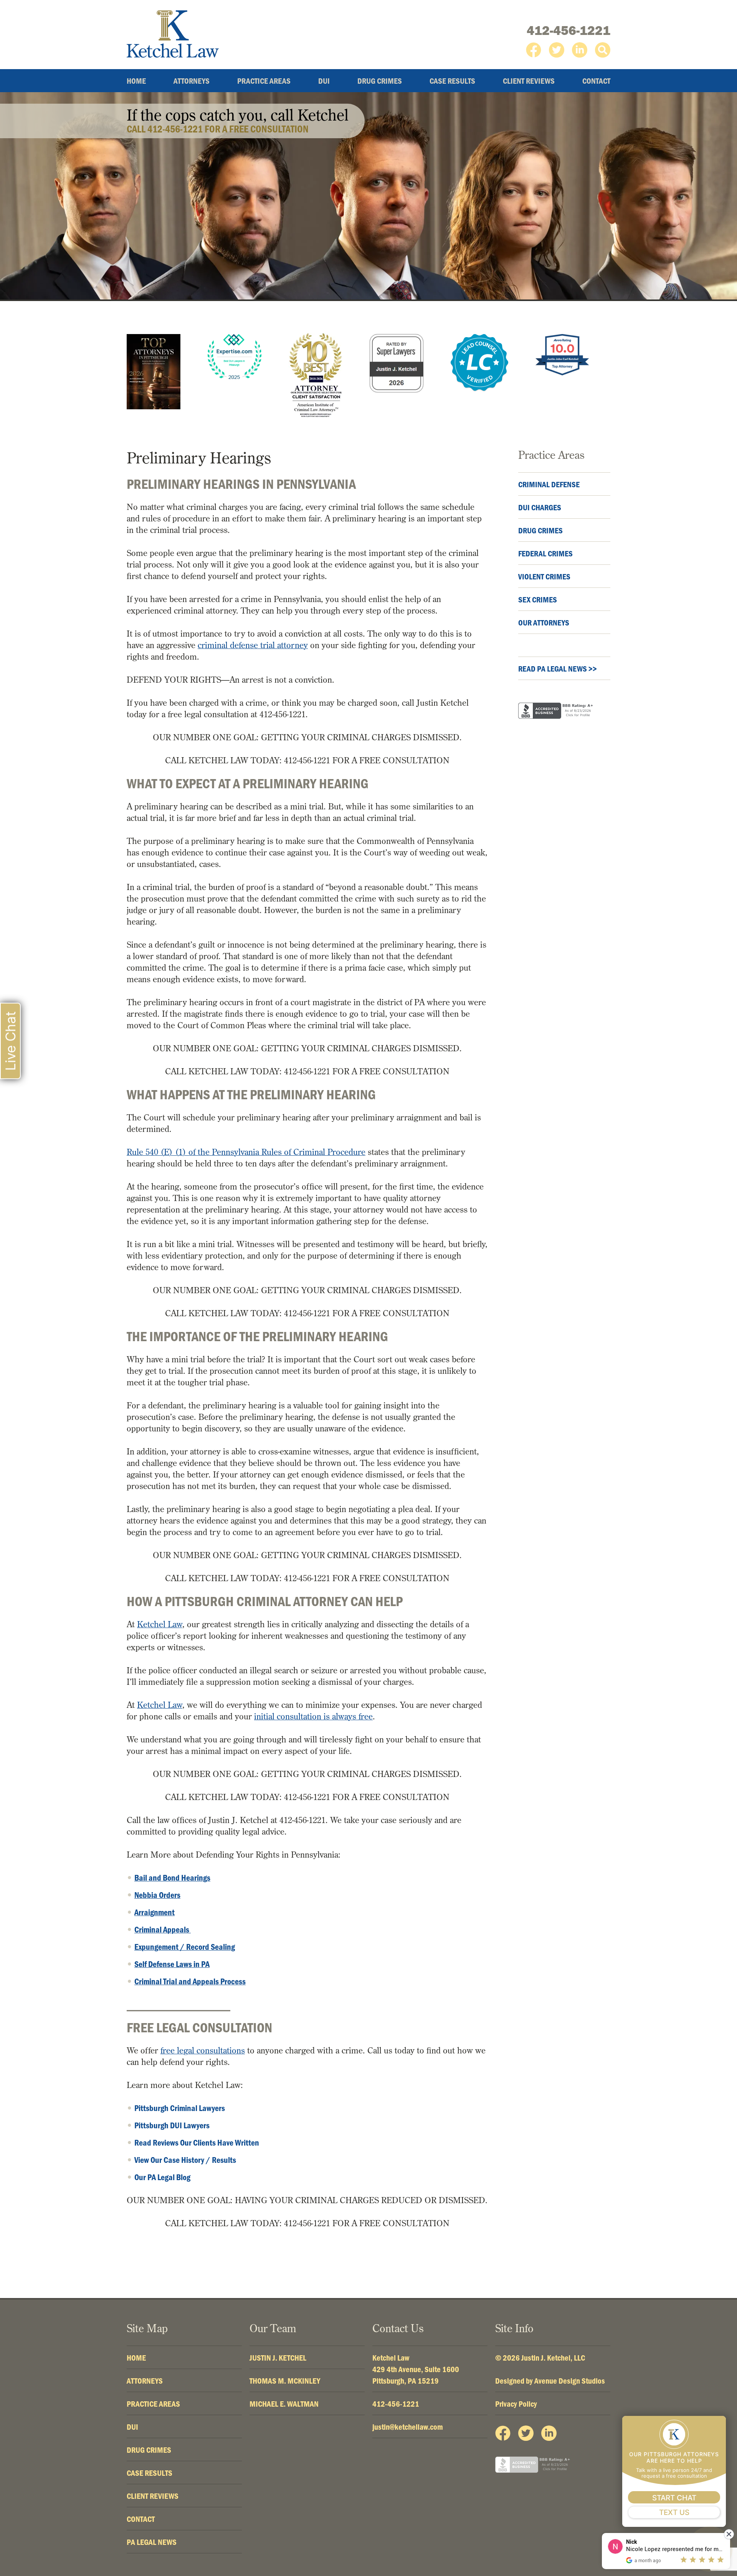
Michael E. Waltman (284, 2404)
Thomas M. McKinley (285, 2381)
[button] (603, 50)
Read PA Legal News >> (558, 668)
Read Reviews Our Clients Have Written (197, 2143)
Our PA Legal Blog (162, 2177)
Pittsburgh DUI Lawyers (172, 2125)
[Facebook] (534, 50)
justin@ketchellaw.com (408, 2427)
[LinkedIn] (580, 50)
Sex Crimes (538, 599)
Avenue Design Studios (570, 2381)
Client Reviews (529, 81)
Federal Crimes (545, 553)
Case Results (452, 81)
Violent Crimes (544, 576)
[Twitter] (557, 50)
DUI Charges (540, 507)
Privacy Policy (516, 2404)
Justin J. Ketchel (278, 2358)
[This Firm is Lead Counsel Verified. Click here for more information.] (479, 363)
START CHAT (674, 2498)
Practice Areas (264, 81)
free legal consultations (203, 2050)
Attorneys (192, 81)
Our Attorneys (544, 622)
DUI (324, 81)
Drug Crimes (380, 81)
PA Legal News (152, 2542)
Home (136, 81)
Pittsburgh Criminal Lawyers (180, 2108)
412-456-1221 (568, 30)
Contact (596, 81)
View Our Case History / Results (185, 2160)
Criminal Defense (549, 484)
